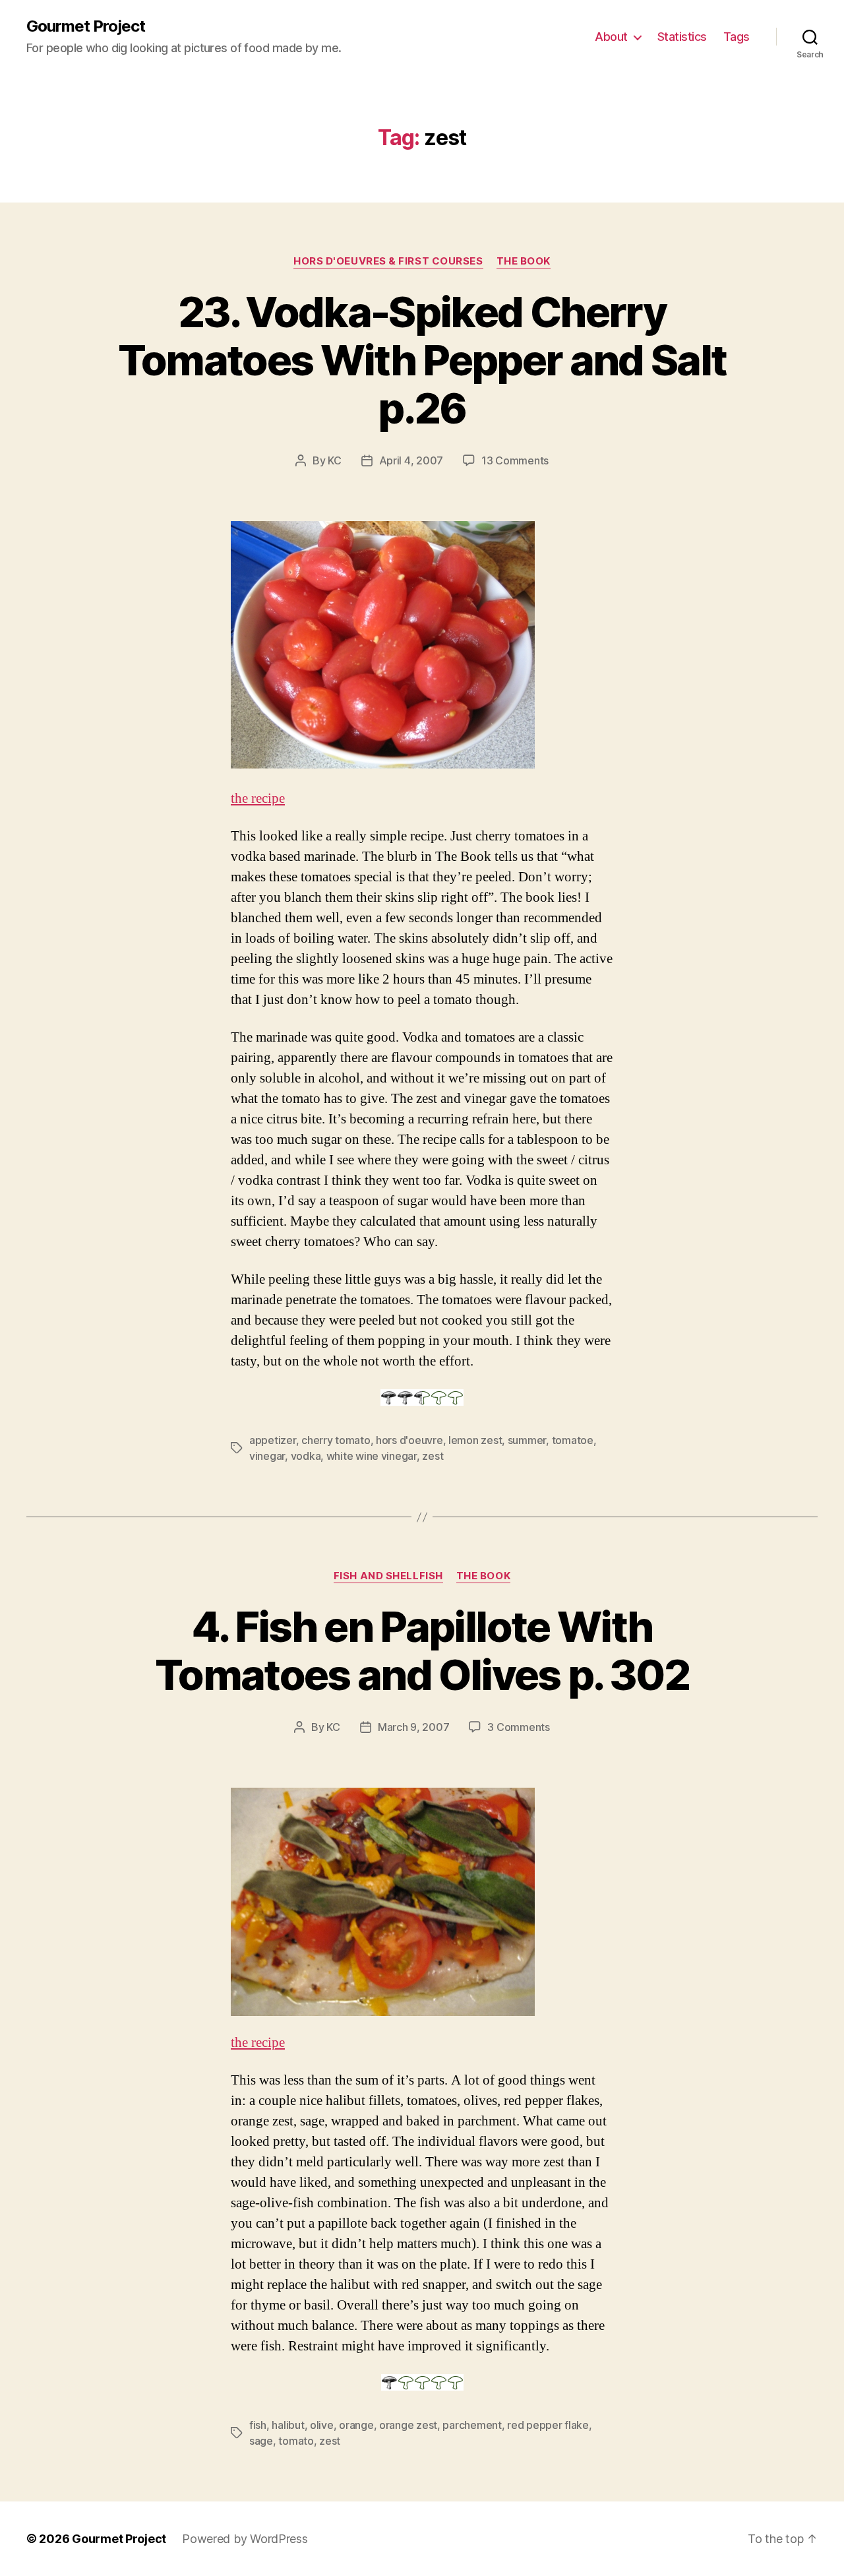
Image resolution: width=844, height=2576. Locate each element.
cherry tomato (336, 1440)
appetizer (273, 1440)
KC (334, 460)
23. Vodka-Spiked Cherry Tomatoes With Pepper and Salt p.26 (422, 360)
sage (261, 2441)
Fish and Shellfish (388, 1576)
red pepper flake (548, 2425)
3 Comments (518, 1727)
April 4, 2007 (411, 460)
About (611, 37)
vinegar (267, 1456)
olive (322, 2425)
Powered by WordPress (245, 2539)
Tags (737, 37)
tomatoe (573, 1440)
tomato (296, 2441)
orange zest (408, 2425)
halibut (288, 2425)
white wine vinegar (372, 1456)
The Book (524, 261)
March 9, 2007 (414, 1727)
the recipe (258, 799)
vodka (306, 1456)
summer (527, 1440)
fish (258, 2425)
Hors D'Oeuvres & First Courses (388, 261)
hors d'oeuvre (409, 1440)
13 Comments (515, 460)
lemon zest (475, 1440)
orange (356, 2425)
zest (433, 1456)
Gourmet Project (86, 26)
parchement (472, 2425)
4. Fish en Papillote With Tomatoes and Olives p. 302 (422, 1650)
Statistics (682, 37)
